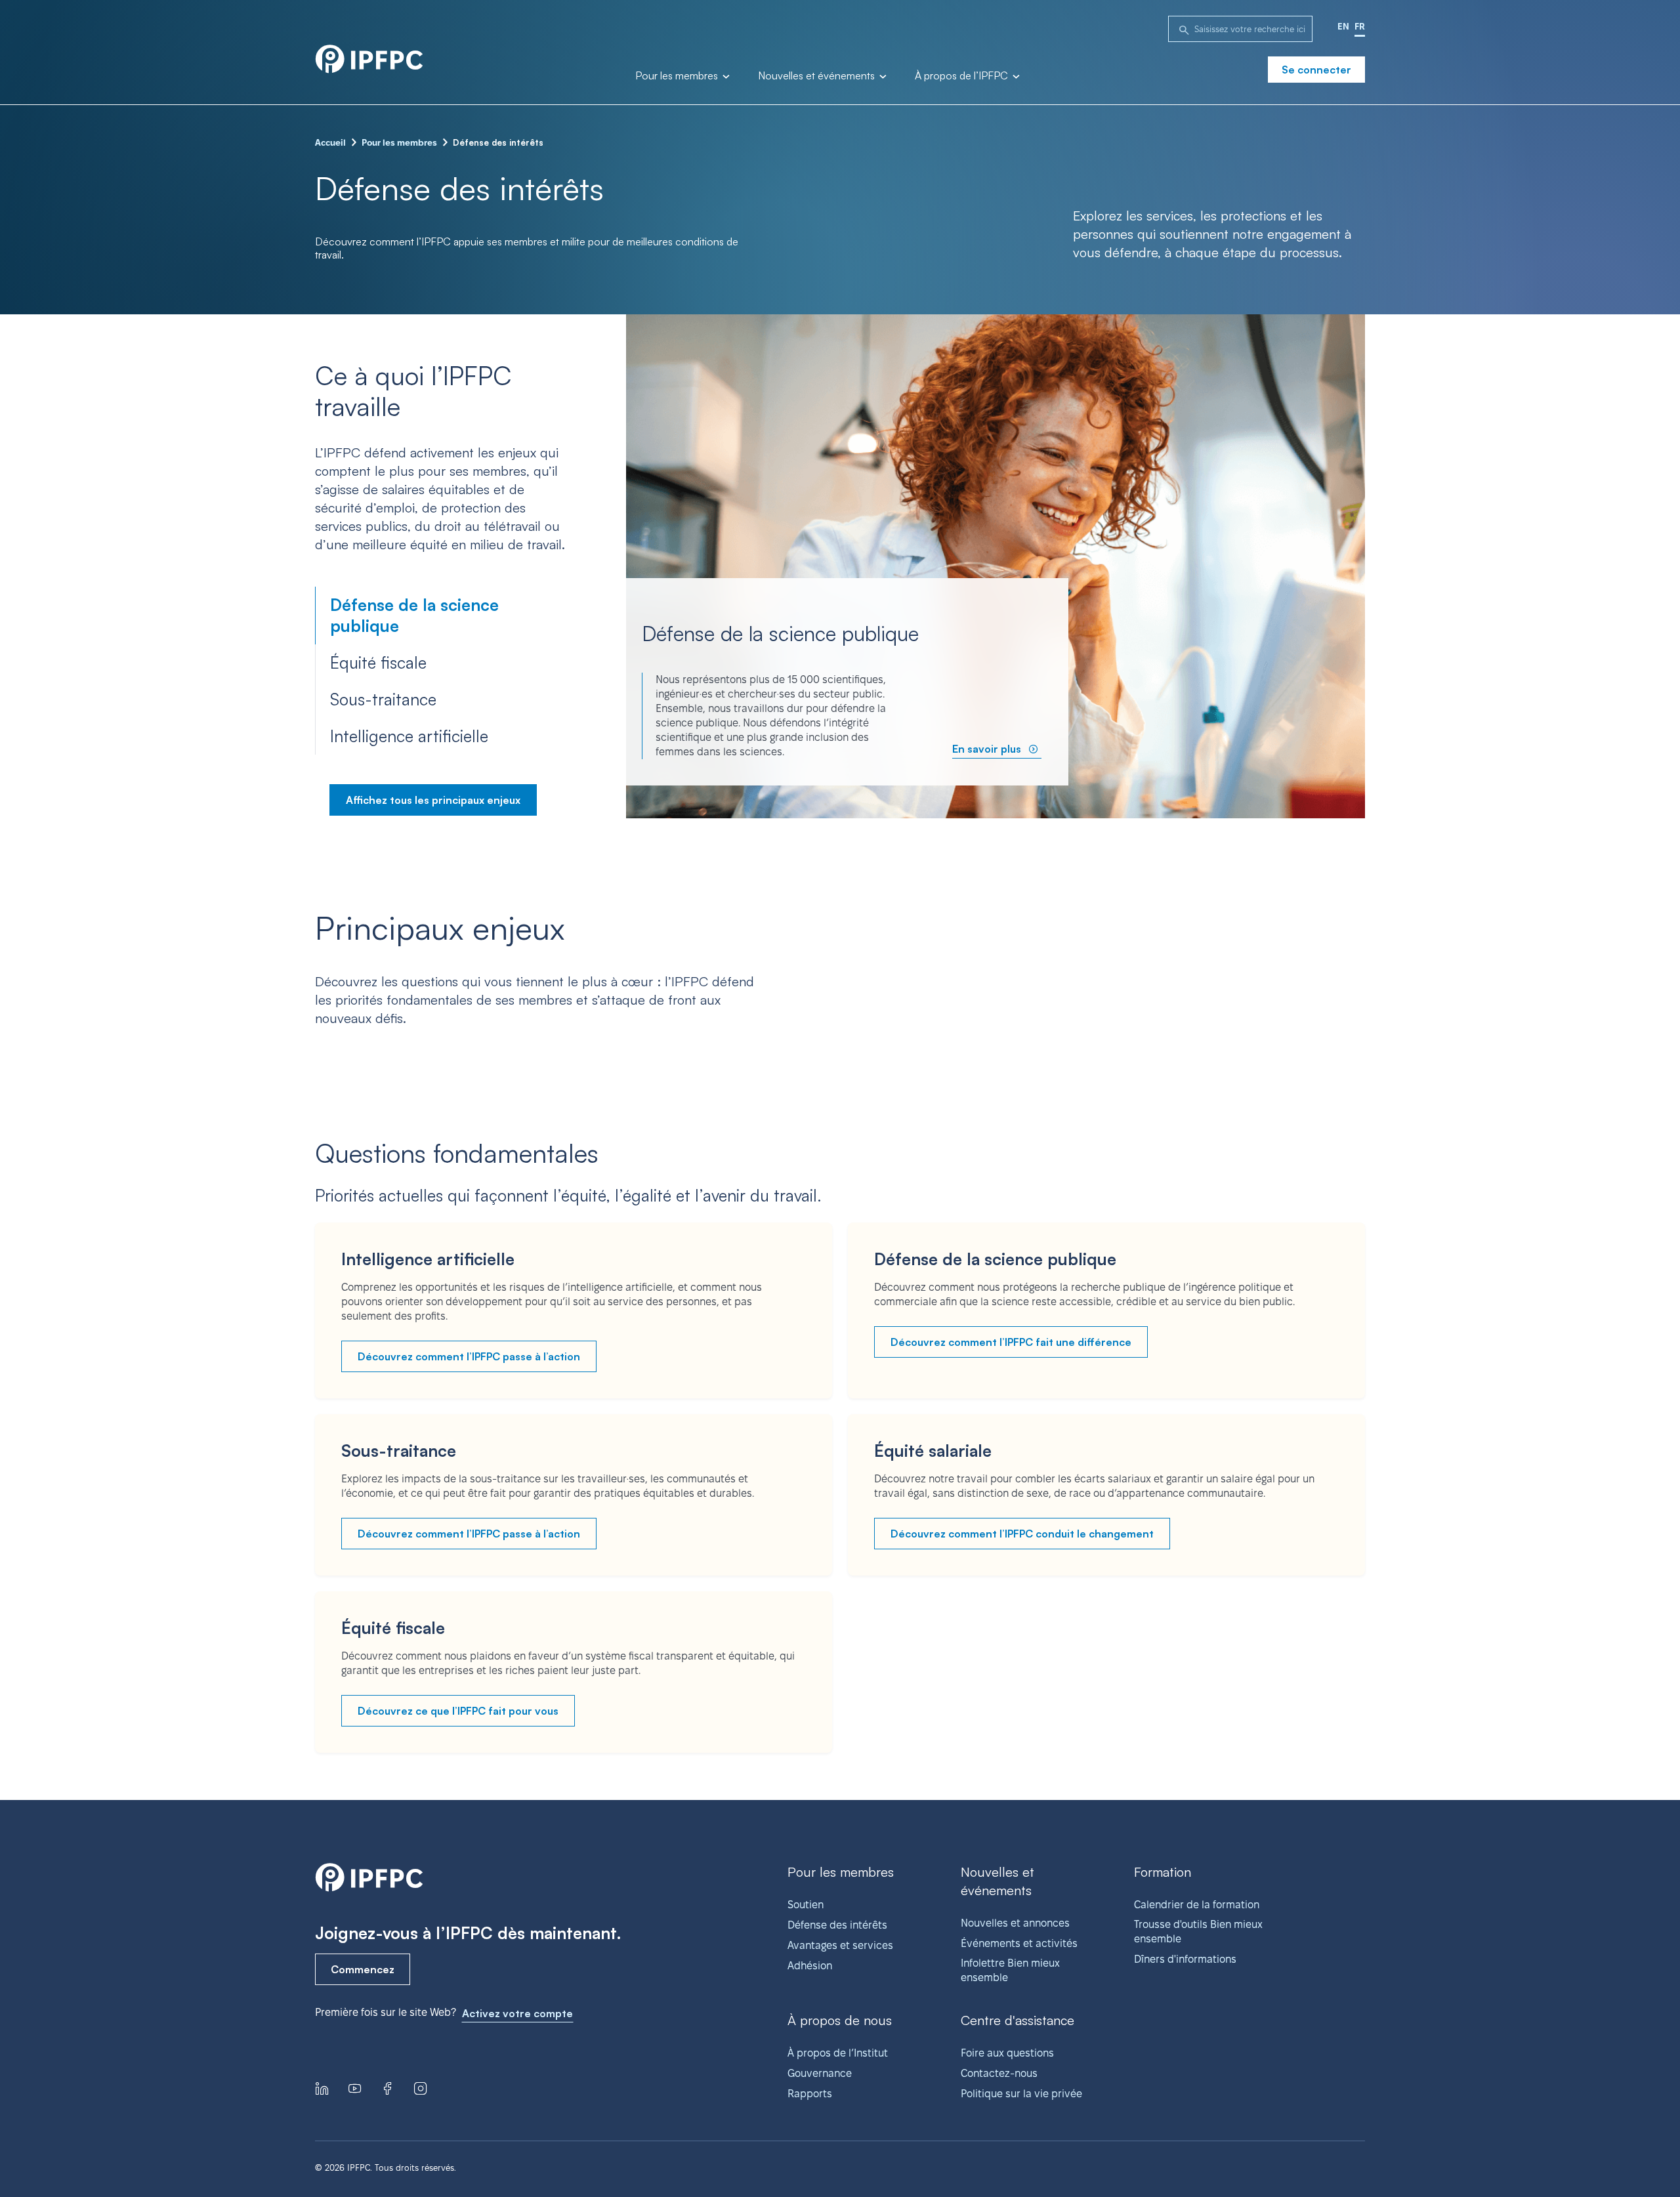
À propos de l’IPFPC (963, 76)
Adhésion (810, 1966)
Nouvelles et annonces (1015, 1923)
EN (1343, 26)
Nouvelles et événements (818, 76)
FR (1360, 26)
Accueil (330, 142)
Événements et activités (1019, 1943)
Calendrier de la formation (1197, 1905)
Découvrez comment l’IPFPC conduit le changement (1022, 1534)
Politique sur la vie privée (1021, 2094)
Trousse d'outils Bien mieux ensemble (1198, 1932)
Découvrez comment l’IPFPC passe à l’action (469, 1356)
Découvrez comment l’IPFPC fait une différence (1011, 1342)
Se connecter (1316, 70)
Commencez (363, 1969)
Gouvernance (820, 2073)
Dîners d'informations (1185, 1959)
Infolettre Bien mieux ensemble (1010, 1970)
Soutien (806, 1905)
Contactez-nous (999, 2073)
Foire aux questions (1007, 2053)
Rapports (810, 2094)
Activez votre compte (517, 2013)
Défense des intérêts (837, 1925)
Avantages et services (840, 1945)
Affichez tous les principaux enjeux (433, 800)
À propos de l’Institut (838, 2053)
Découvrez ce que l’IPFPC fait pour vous (458, 1711)
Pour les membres (678, 76)
